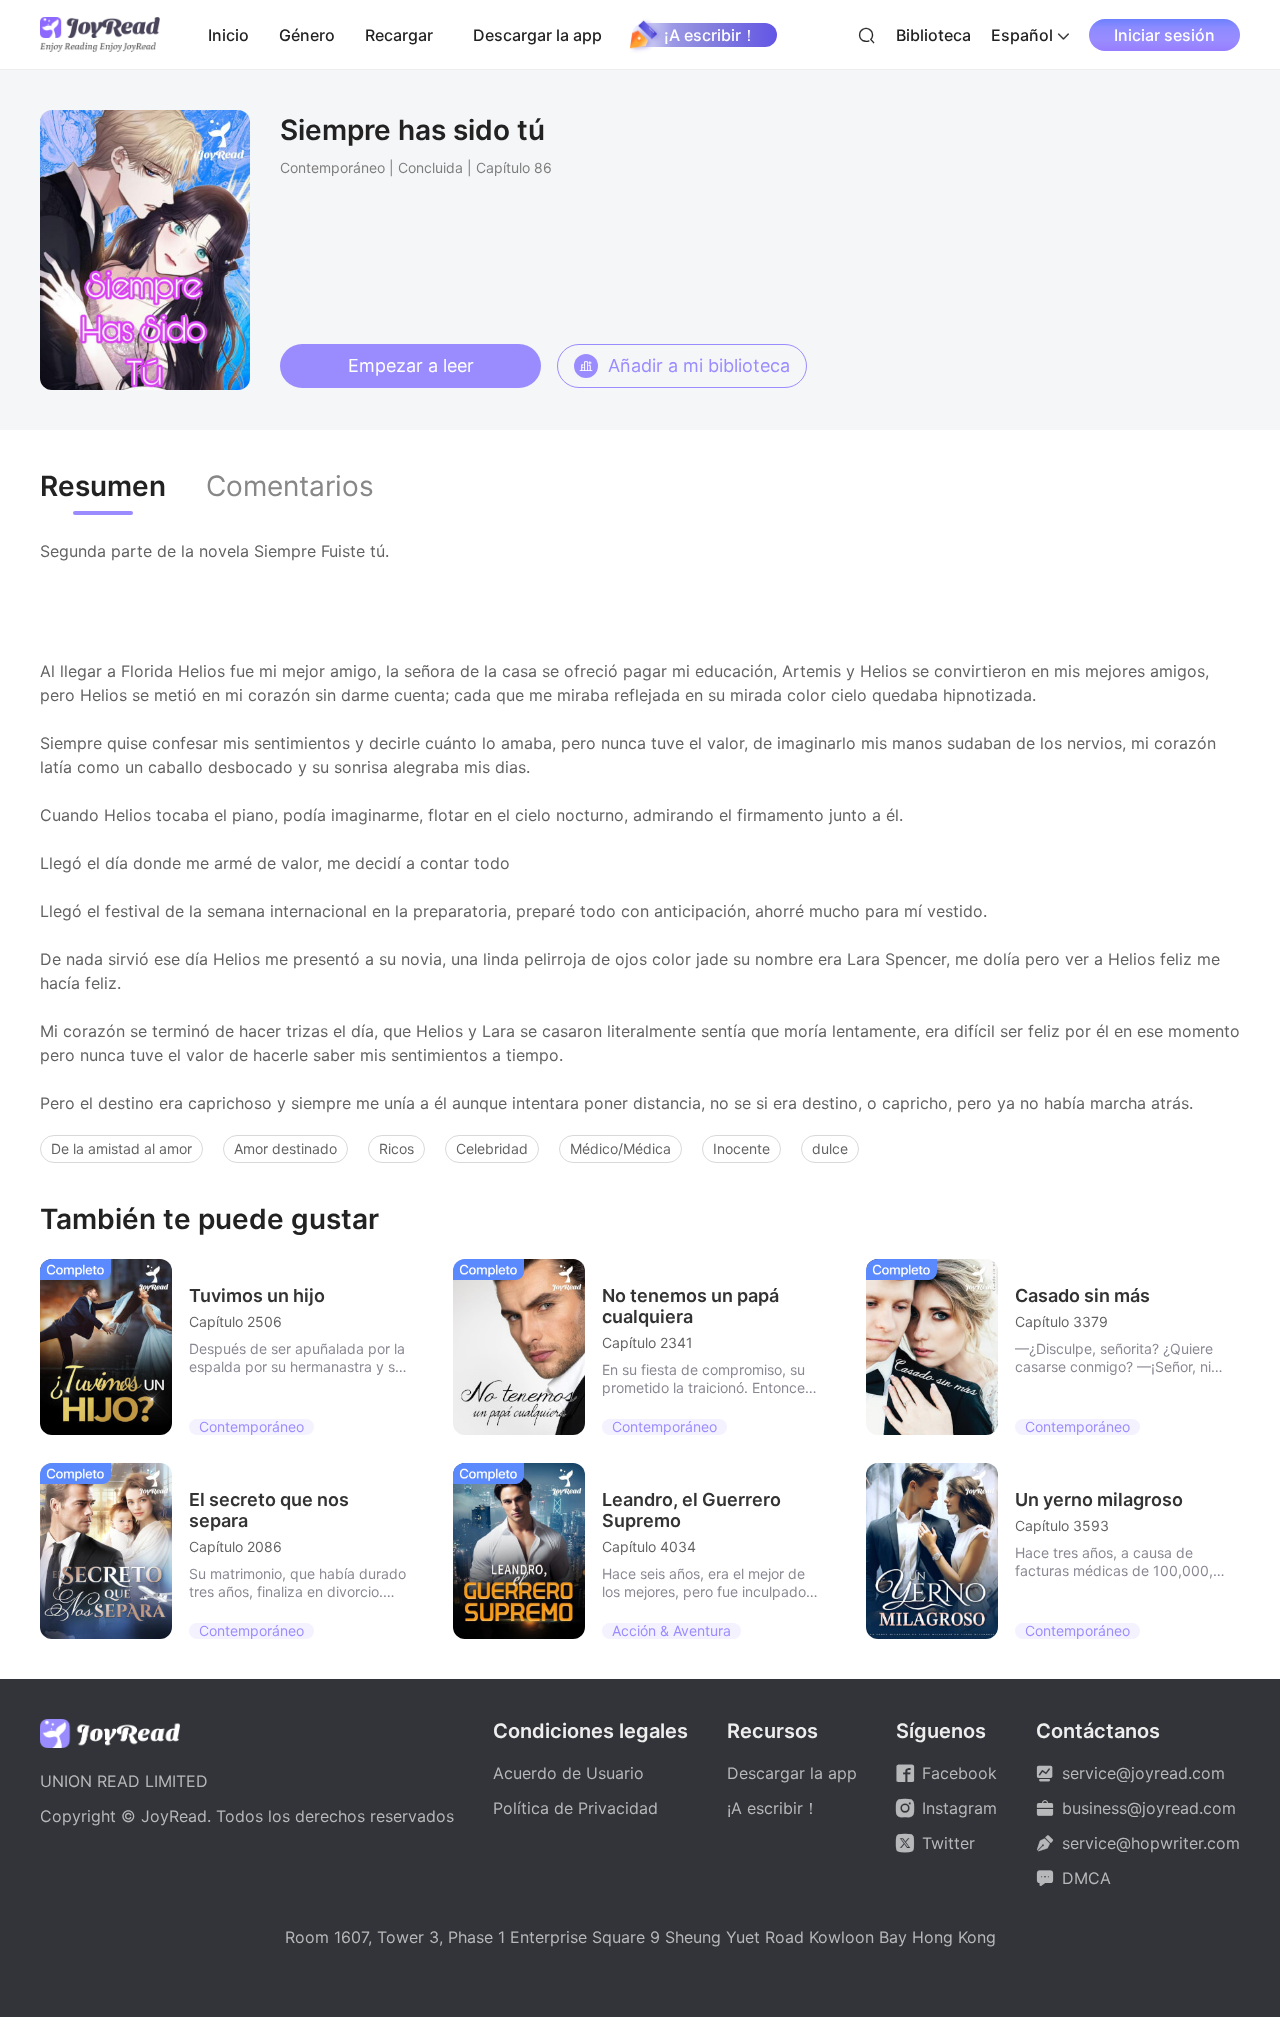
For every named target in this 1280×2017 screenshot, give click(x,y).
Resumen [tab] (103, 486)
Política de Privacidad (575, 1808)
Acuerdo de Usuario (568, 1773)
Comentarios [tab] (290, 486)
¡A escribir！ (710, 35)
